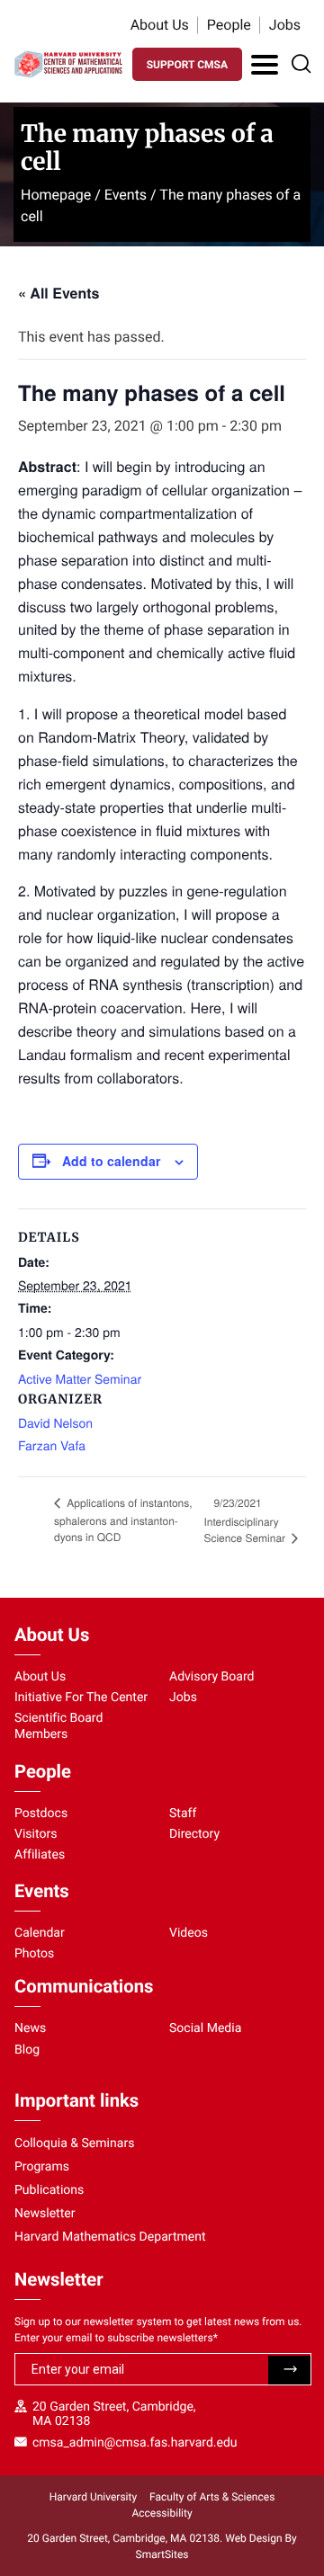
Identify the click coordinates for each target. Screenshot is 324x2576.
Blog (27, 2050)
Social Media (205, 2028)
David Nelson (55, 1422)
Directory (194, 1834)
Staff (183, 1814)
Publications (49, 2190)
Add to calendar (111, 1161)
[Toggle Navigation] (265, 65)
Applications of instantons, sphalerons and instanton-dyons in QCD (123, 1520)
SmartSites (162, 2554)
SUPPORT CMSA (187, 65)
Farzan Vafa (52, 1445)
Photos (34, 1954)
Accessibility (162, 2513)
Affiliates (40, 1855)
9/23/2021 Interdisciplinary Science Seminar (246, 1520)
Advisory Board (212, 1677)
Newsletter (45, 2214)
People (229, 25)
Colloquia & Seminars (74, 2144)
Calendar (40, 1933)
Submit (289, 2370)
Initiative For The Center (81, 1698)
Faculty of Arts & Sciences (212, 2497)
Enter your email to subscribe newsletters (116, 2338)
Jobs (285, 25)
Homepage (56, 195)
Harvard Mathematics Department (110, 2237)
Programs (42, 2167)
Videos (189, 1933)
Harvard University (93, 2497)
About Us (160, 25)
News (30, 2028)
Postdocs (41, 1814)
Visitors (36, 1834)
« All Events (58, 293)
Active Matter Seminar (80, 1378)
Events (126, 195)
